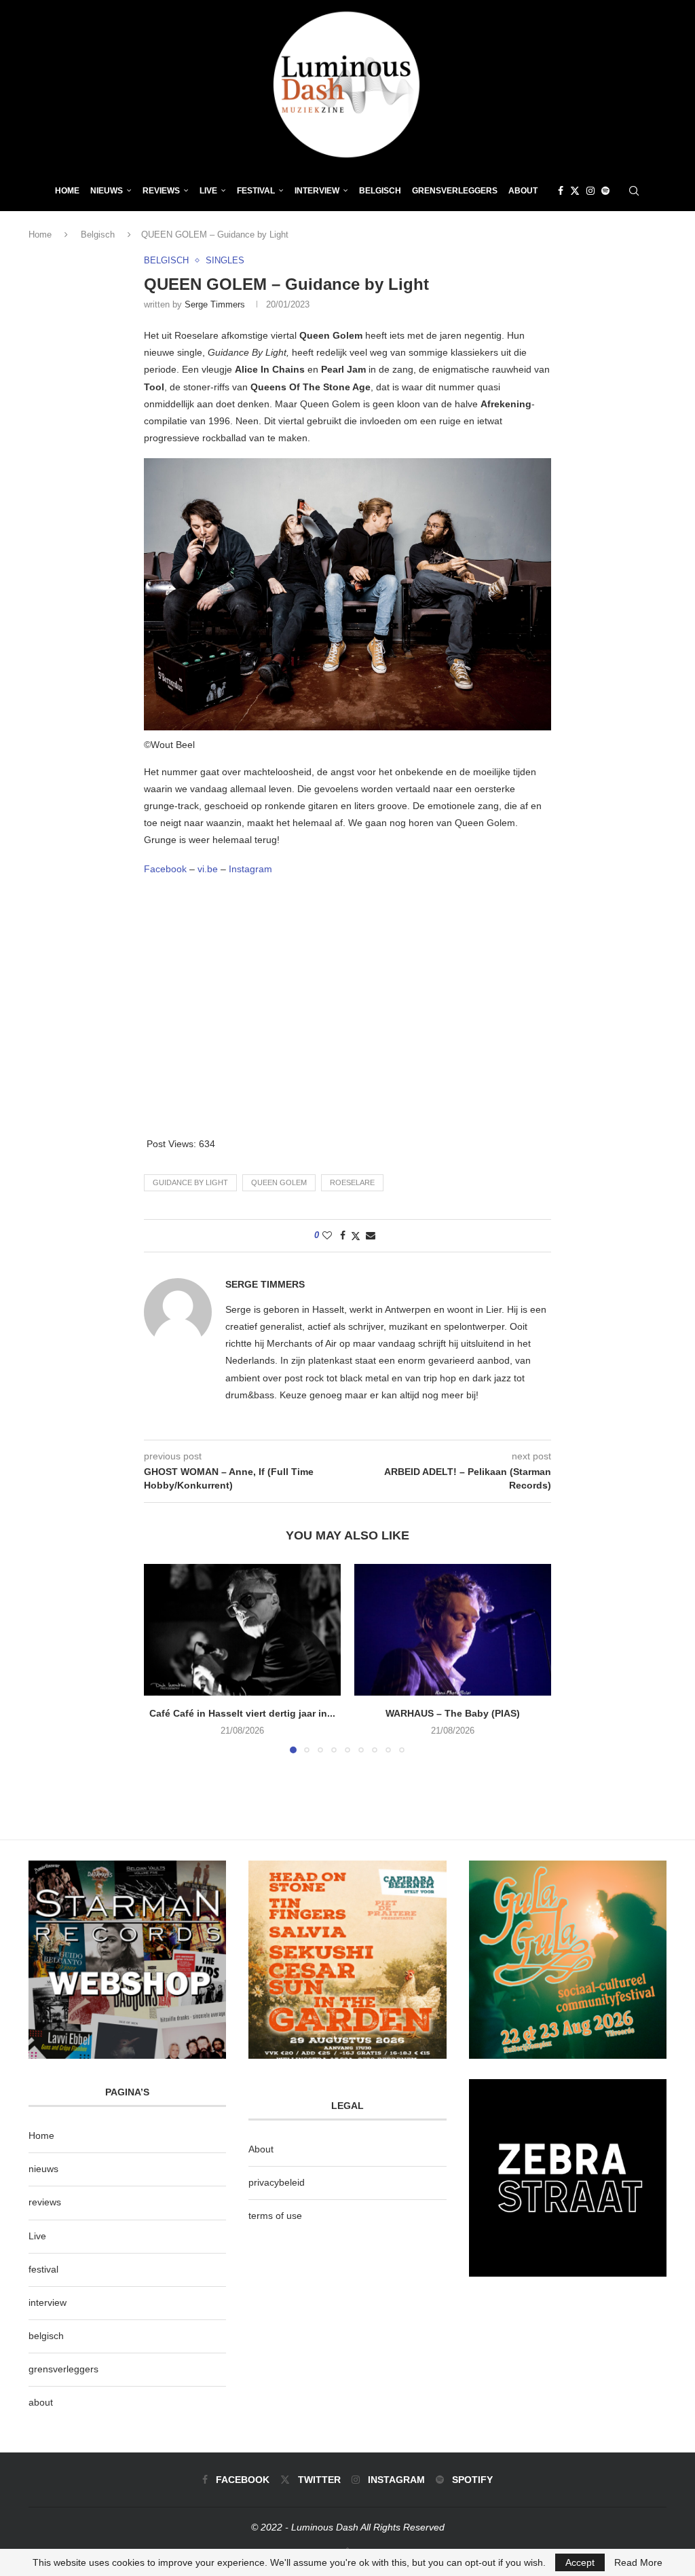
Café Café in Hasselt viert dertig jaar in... (242, 1713)
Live (208, 191)
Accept (580, 2562)
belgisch (46, 2336)
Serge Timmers (215, 304)
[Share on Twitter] (356, 1236)
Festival (256, 191)
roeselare (352, 1182)
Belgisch (380, 191)
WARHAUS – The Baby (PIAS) (453, 1713)
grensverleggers (63, 2369)
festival (43, 2269)
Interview (317, 191)
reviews (45, 2202)
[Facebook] (561, 191)
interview (48, 2302)
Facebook (165, 869)
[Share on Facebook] (343, 1235)
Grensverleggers (455, 191)
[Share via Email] (371, 1235)
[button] (162, 1658)
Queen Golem (279, 1182)
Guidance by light (190, 1182)
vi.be (208, 869)
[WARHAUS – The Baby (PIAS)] (453, 1629)
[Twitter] (575, 191)
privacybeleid (277, 2182)
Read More (638, 2562)
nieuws (107, 191)
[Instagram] (590, 191)
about (41, 2402)
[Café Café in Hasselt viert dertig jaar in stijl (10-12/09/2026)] (242, 1629)
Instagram (250, 869)
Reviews (161, 191)
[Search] (634, 191)
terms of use (275, 2216)
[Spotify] (605, 191)
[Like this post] (327, 1235)
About (523, 191)
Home (67, 191)
